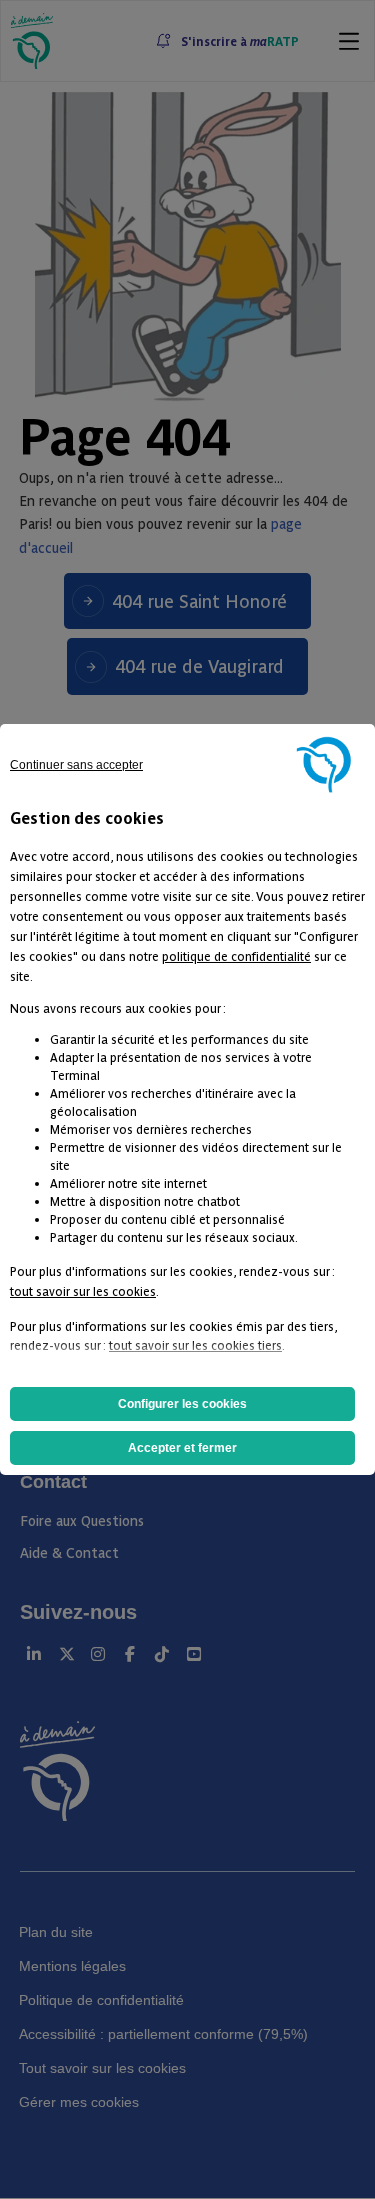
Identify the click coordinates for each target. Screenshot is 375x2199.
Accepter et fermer (182, 1448)
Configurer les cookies (182, 1404)
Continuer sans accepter (76, 765)
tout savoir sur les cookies (83, 1290)
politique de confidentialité (236, 955)
